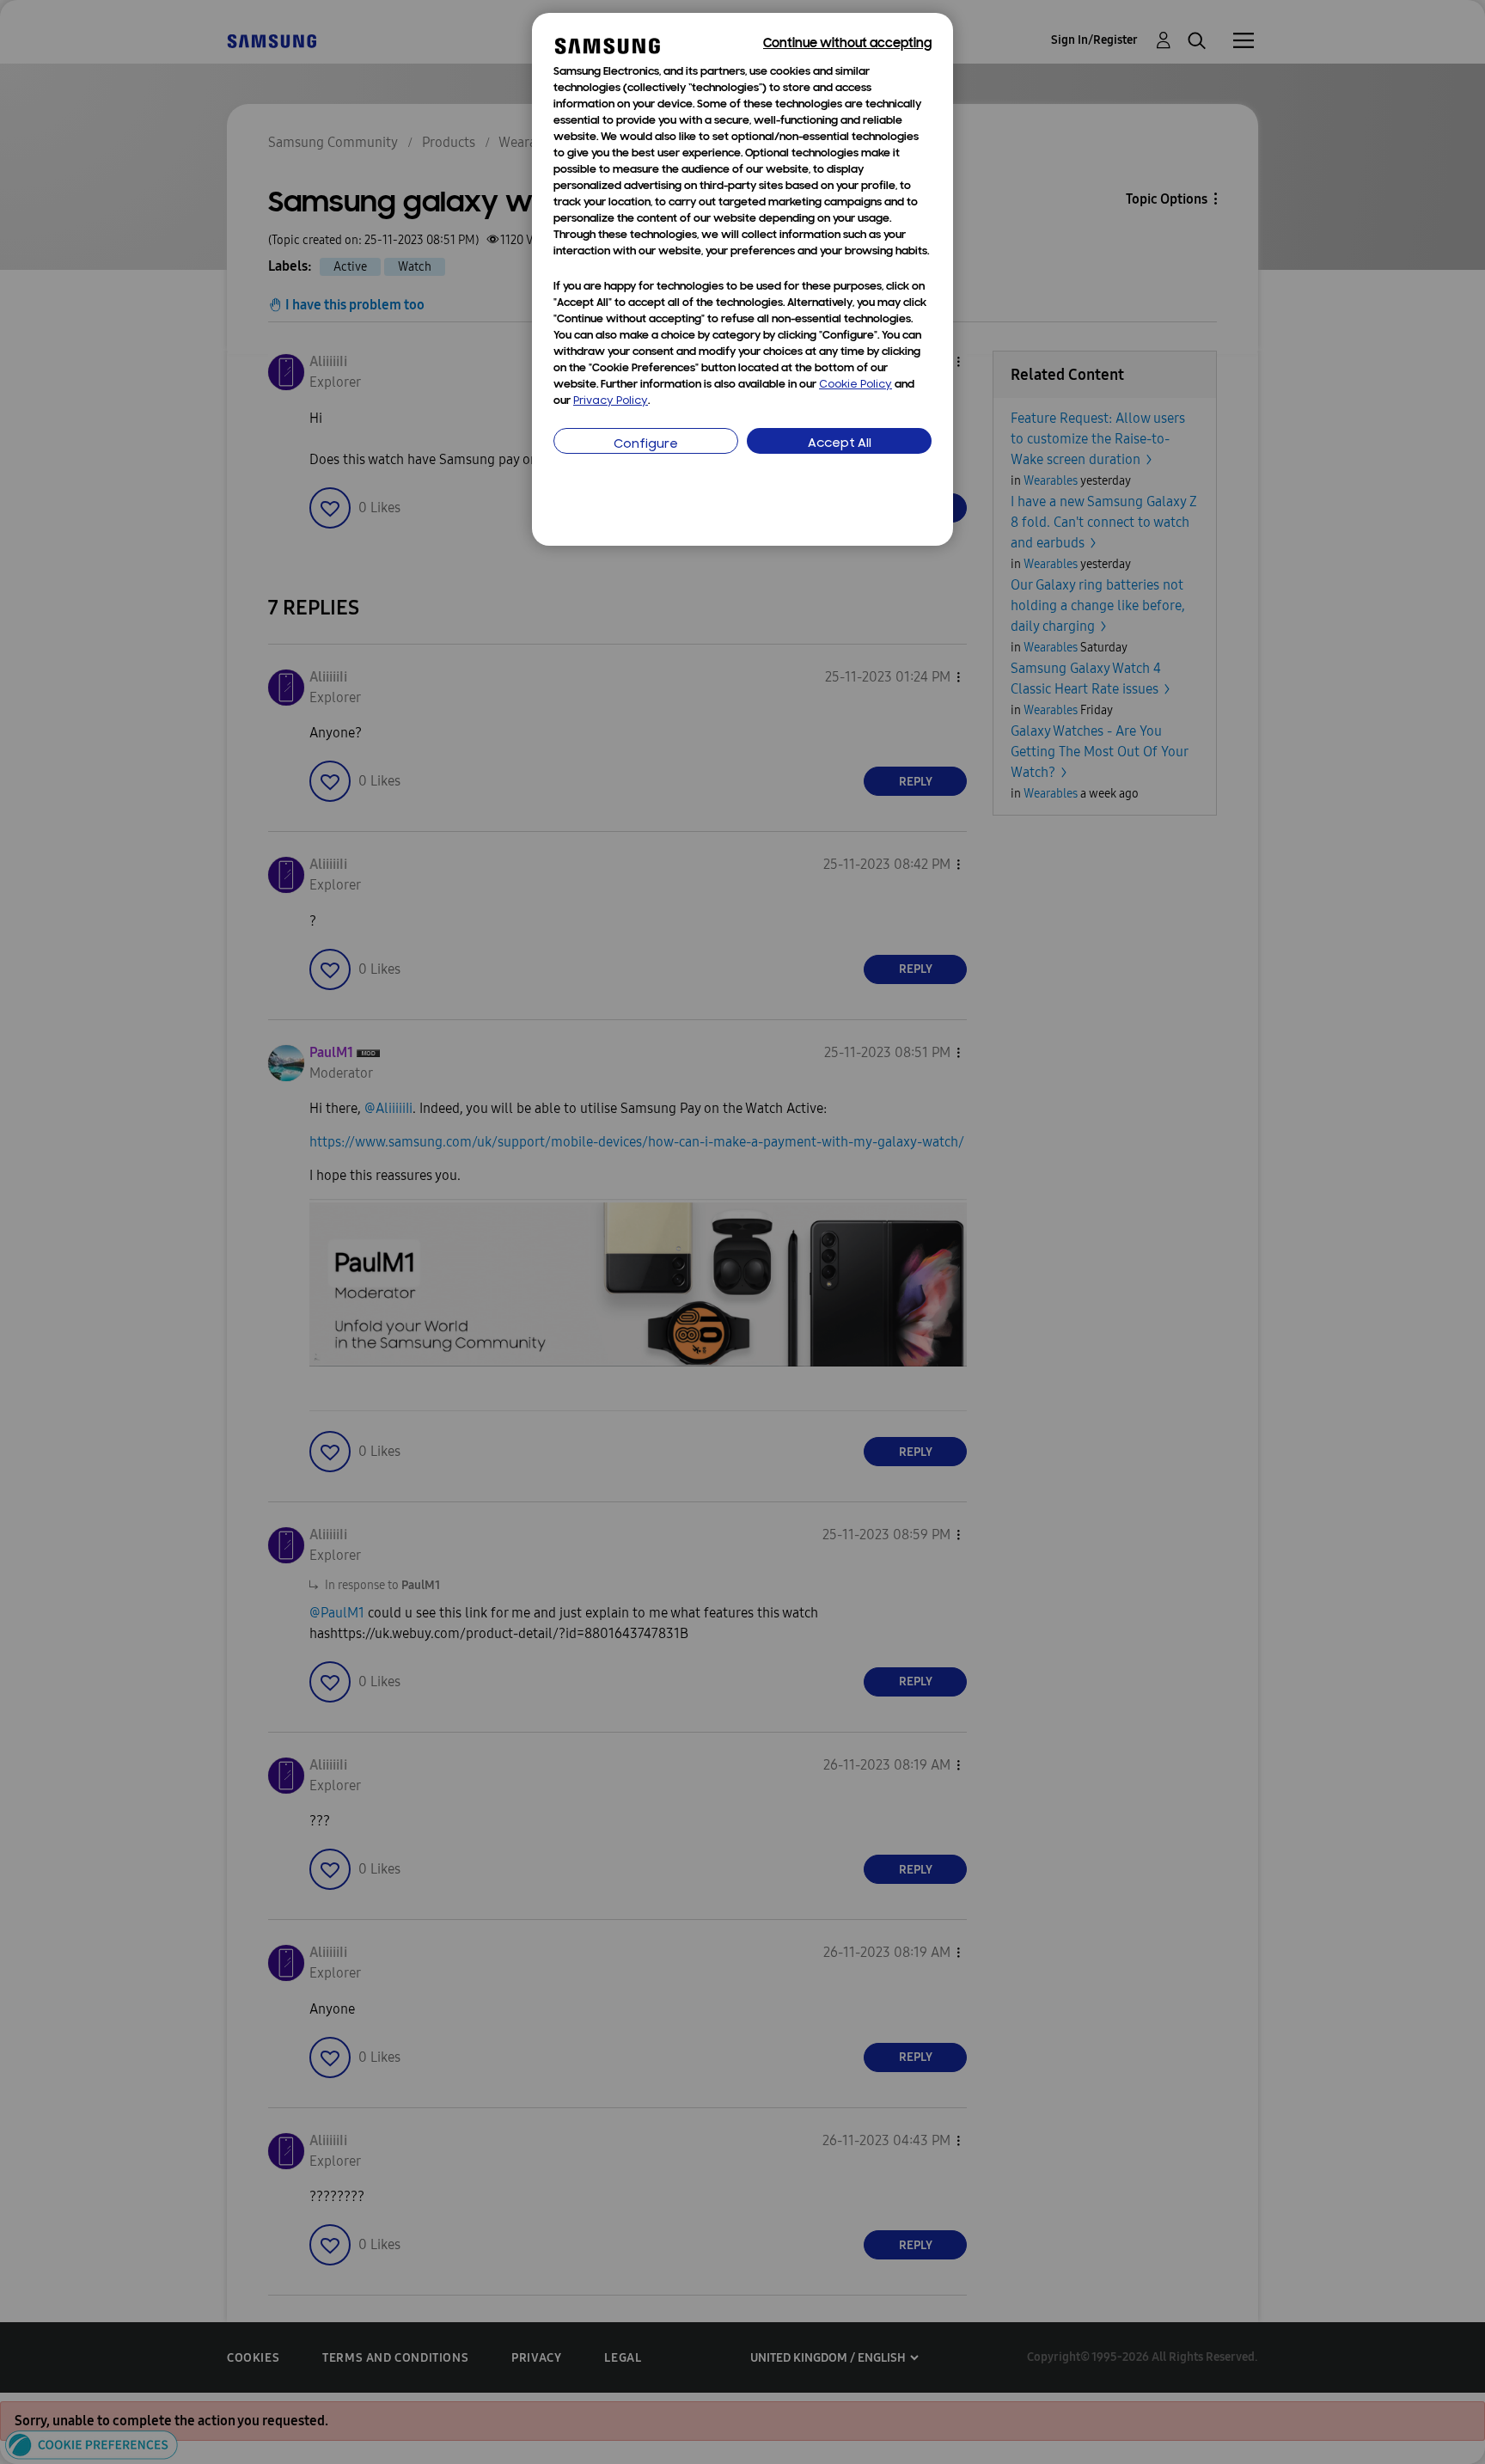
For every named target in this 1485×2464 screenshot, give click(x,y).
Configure (646, 445)
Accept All (840, 444)
